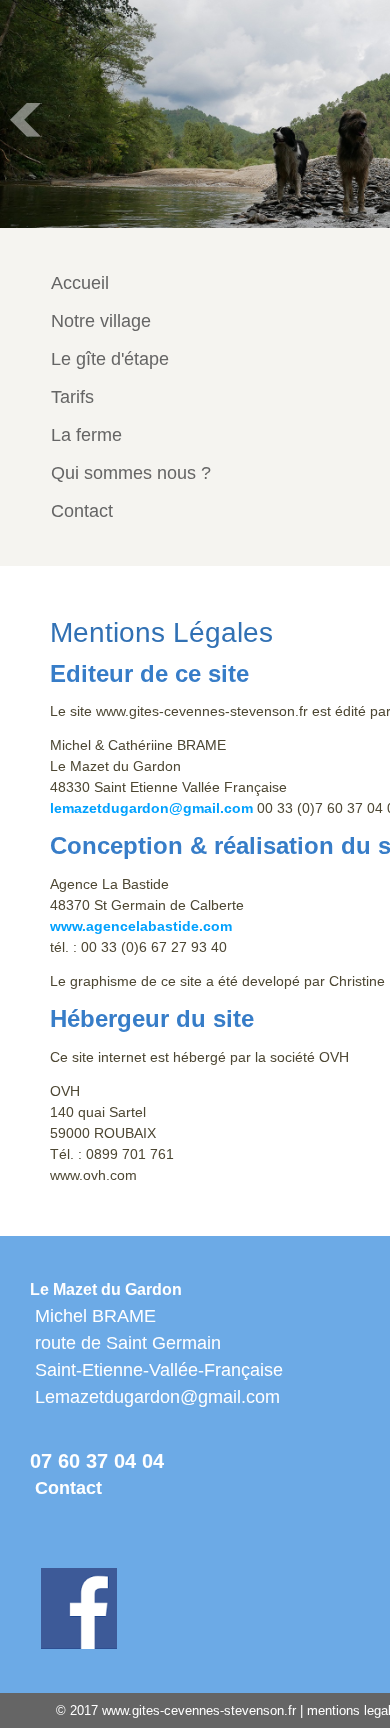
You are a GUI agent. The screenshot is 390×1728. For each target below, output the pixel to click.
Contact (68, 1488)
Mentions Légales (161, 632)
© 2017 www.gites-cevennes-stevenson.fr (176, 1710)
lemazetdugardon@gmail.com (151, 808)
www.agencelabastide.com (141, 926)
